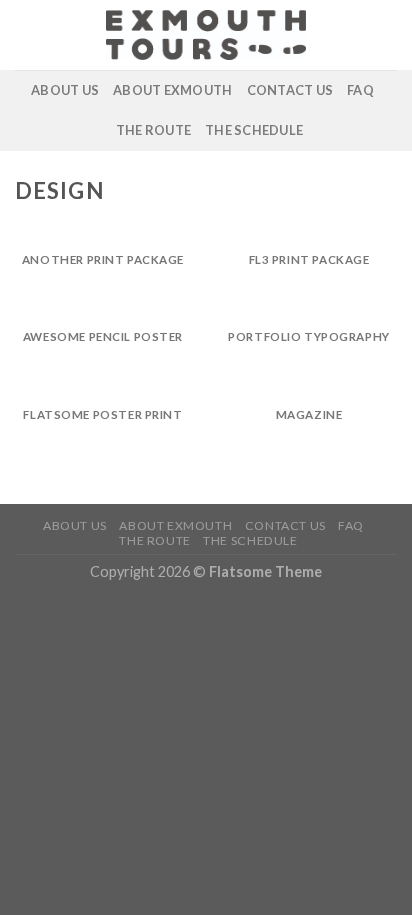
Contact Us (290, 90)
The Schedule (254, 130)
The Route (153, 130)
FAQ (360, 90)
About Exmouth (172, 90)
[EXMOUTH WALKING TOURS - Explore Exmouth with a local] (206, 35)
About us (65, 90)
